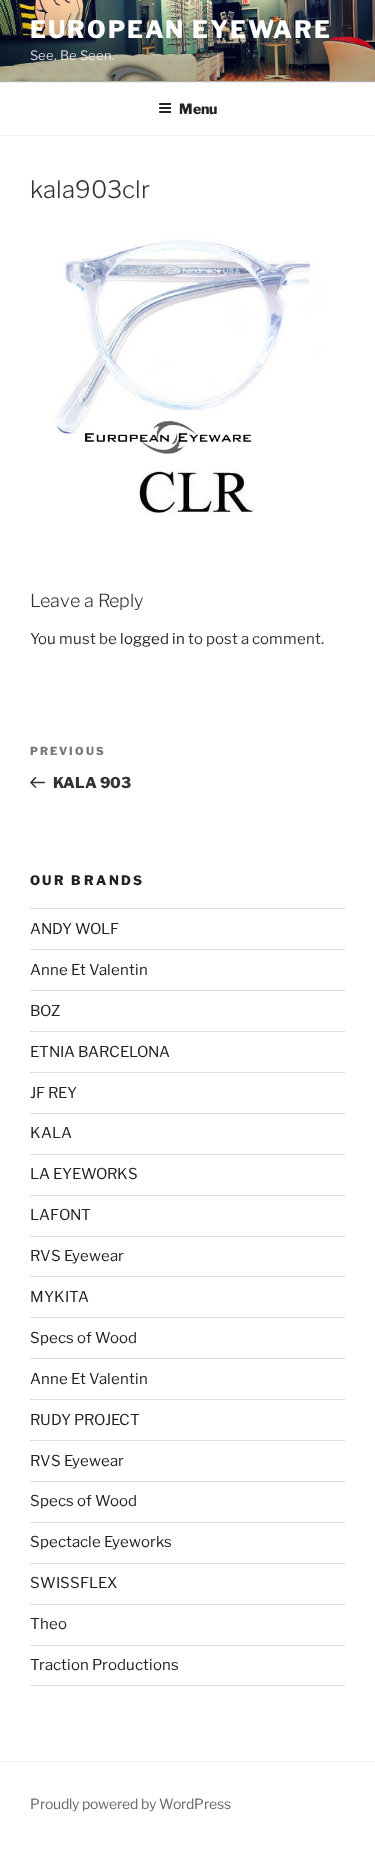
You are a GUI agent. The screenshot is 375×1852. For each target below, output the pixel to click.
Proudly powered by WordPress (130, 1803)
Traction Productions (104, 1665)
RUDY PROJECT (85, 1420)
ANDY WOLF (74, 929)
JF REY (53, 1093)
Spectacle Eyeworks (101, 1542)
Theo (48, 1624)
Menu (198, 108)
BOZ (45, 1011)
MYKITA (59, 1297)
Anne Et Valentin (89, 970)
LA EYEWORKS (84, 1174)
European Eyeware (181, 29)
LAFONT (60, 1215)
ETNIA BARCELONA (100, 1052)
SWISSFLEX (73, 1583)
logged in (152, 639)
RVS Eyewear (77, 1256)
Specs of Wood (83, 1338)
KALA (51, 1133)
